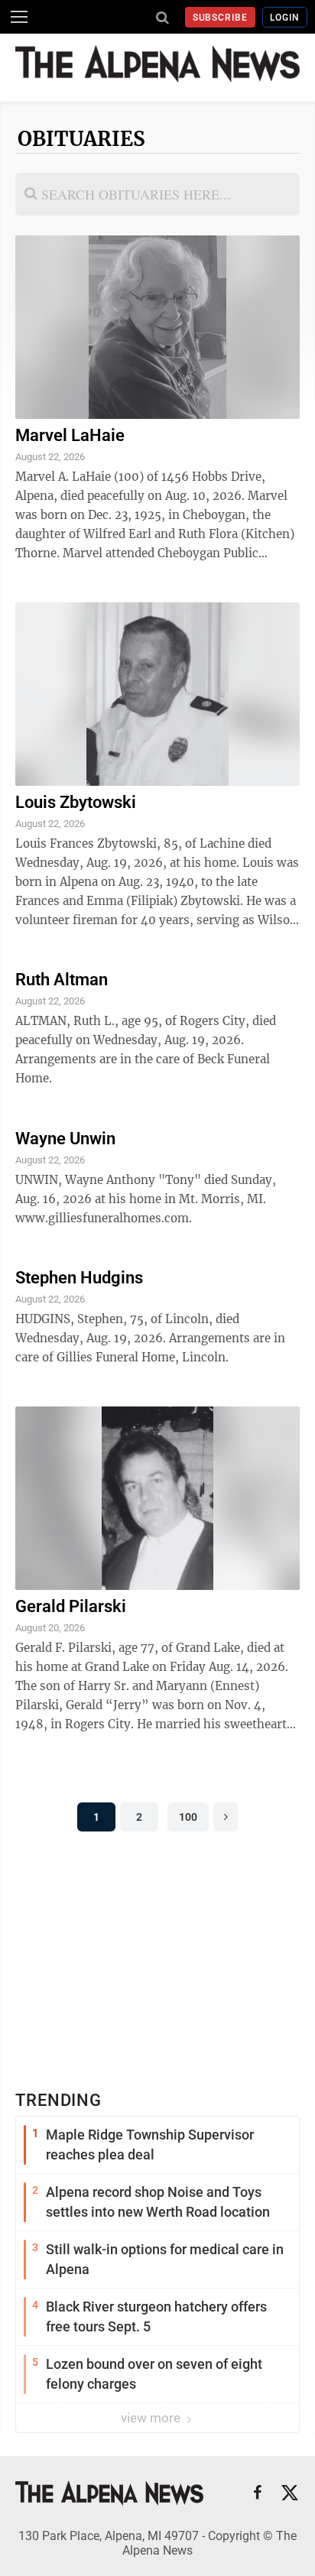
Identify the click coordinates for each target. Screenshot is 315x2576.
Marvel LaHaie (70, 435)
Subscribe (221, 18)
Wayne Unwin (65, 1139)
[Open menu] (19, 17)
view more (152, 2418)
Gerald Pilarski (71, 1606)
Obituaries (81, 139)
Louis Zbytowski (76, 802)
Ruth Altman (62, 980)
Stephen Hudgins (79, 1278)
